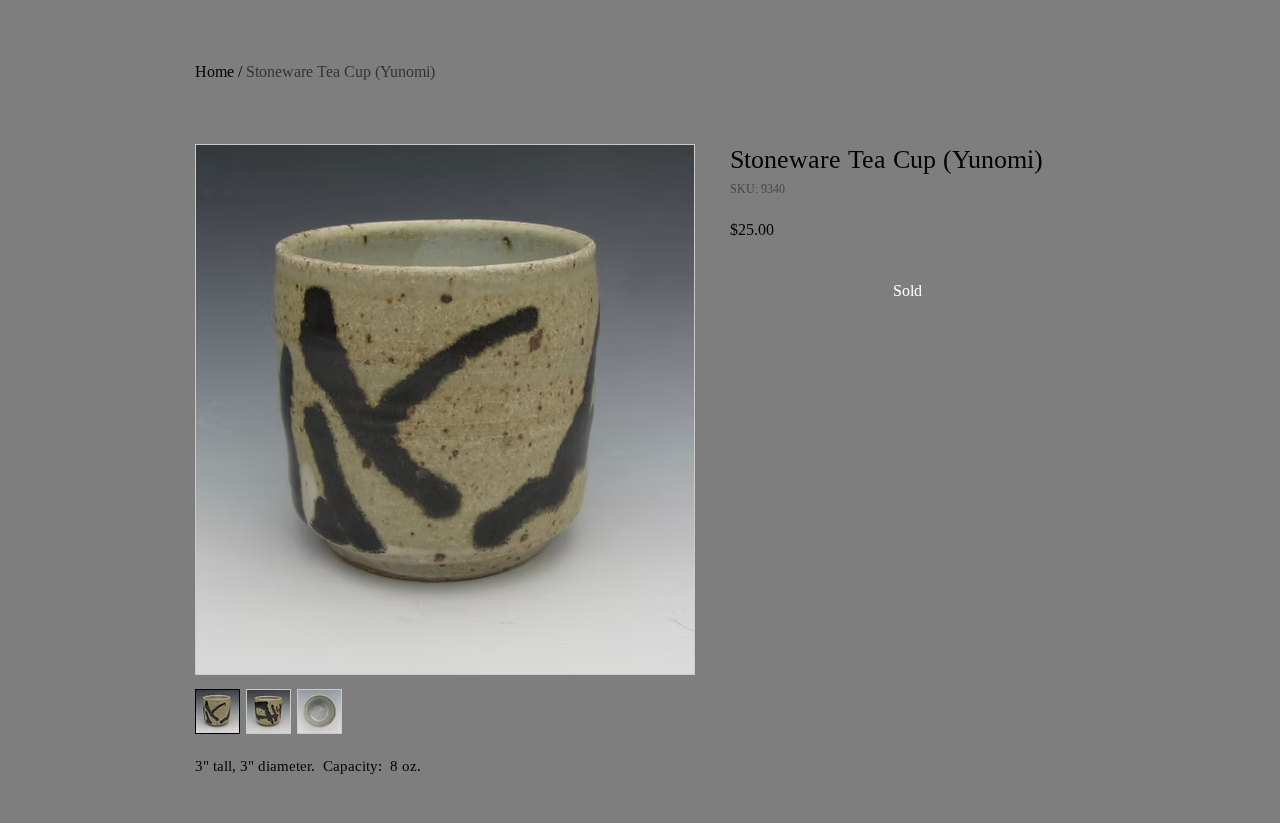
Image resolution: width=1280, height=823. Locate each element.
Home (214, 71)
